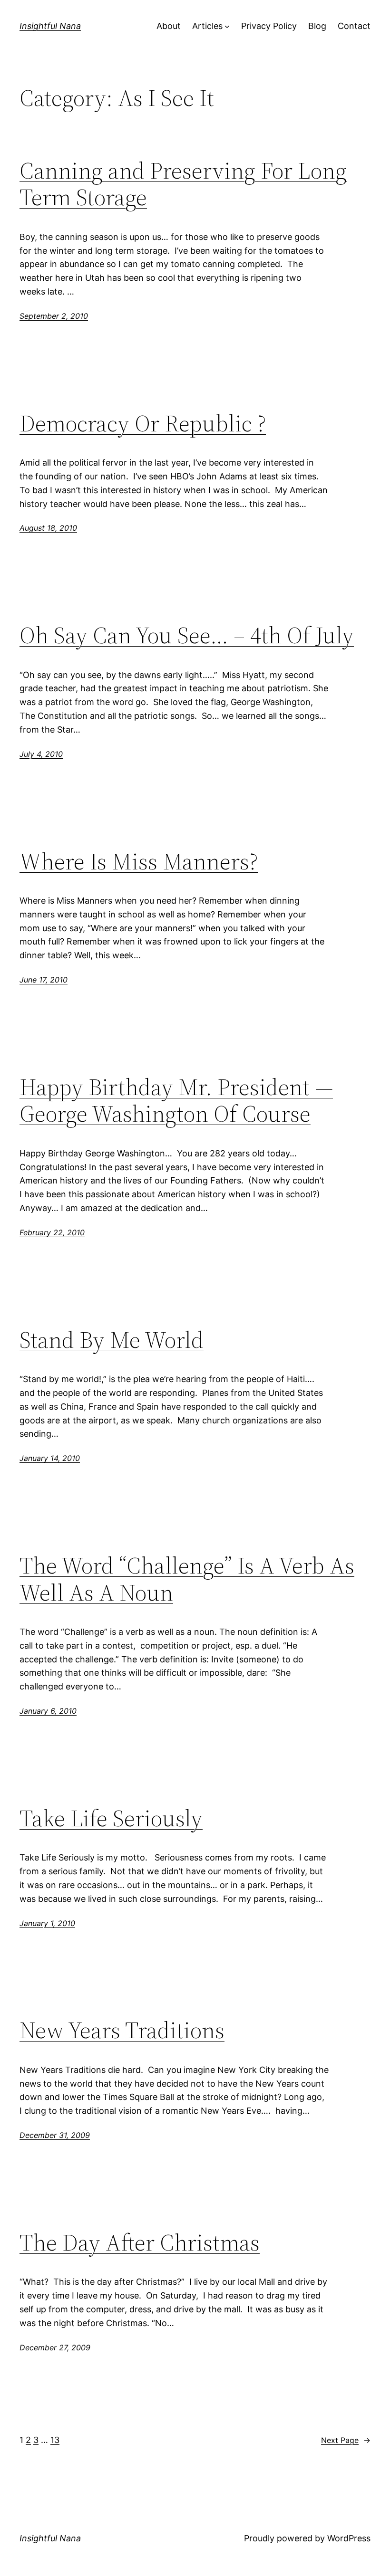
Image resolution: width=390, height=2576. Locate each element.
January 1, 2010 (47, 1923)
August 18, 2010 (48, 528)
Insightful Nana (50, 26)
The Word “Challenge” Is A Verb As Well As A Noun (187, 1579)
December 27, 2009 (55, 2347)
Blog (317, 26)
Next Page (346, 2440)
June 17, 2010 (44, 980)
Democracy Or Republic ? (143, 424)
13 (55, 2440)
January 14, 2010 (50, 1458)
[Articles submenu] (227, 26)
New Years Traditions (122, 2030)
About (169, 26)
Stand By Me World (112, 1340)
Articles (207, 26)
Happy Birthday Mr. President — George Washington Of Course (176, 1101)
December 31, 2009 (55, 2135)
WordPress (349, 2538)
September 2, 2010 (54, 316)
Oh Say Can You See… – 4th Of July (187, 635)
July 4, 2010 (41, 754)
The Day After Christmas (140, 2243)
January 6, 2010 (48, 1711)
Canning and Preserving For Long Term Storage (183, 184)
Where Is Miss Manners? (139, 862)
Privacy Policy (269, 26)
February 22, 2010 (52, 1232)
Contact (354, 26)
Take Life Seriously (111, 1818)
